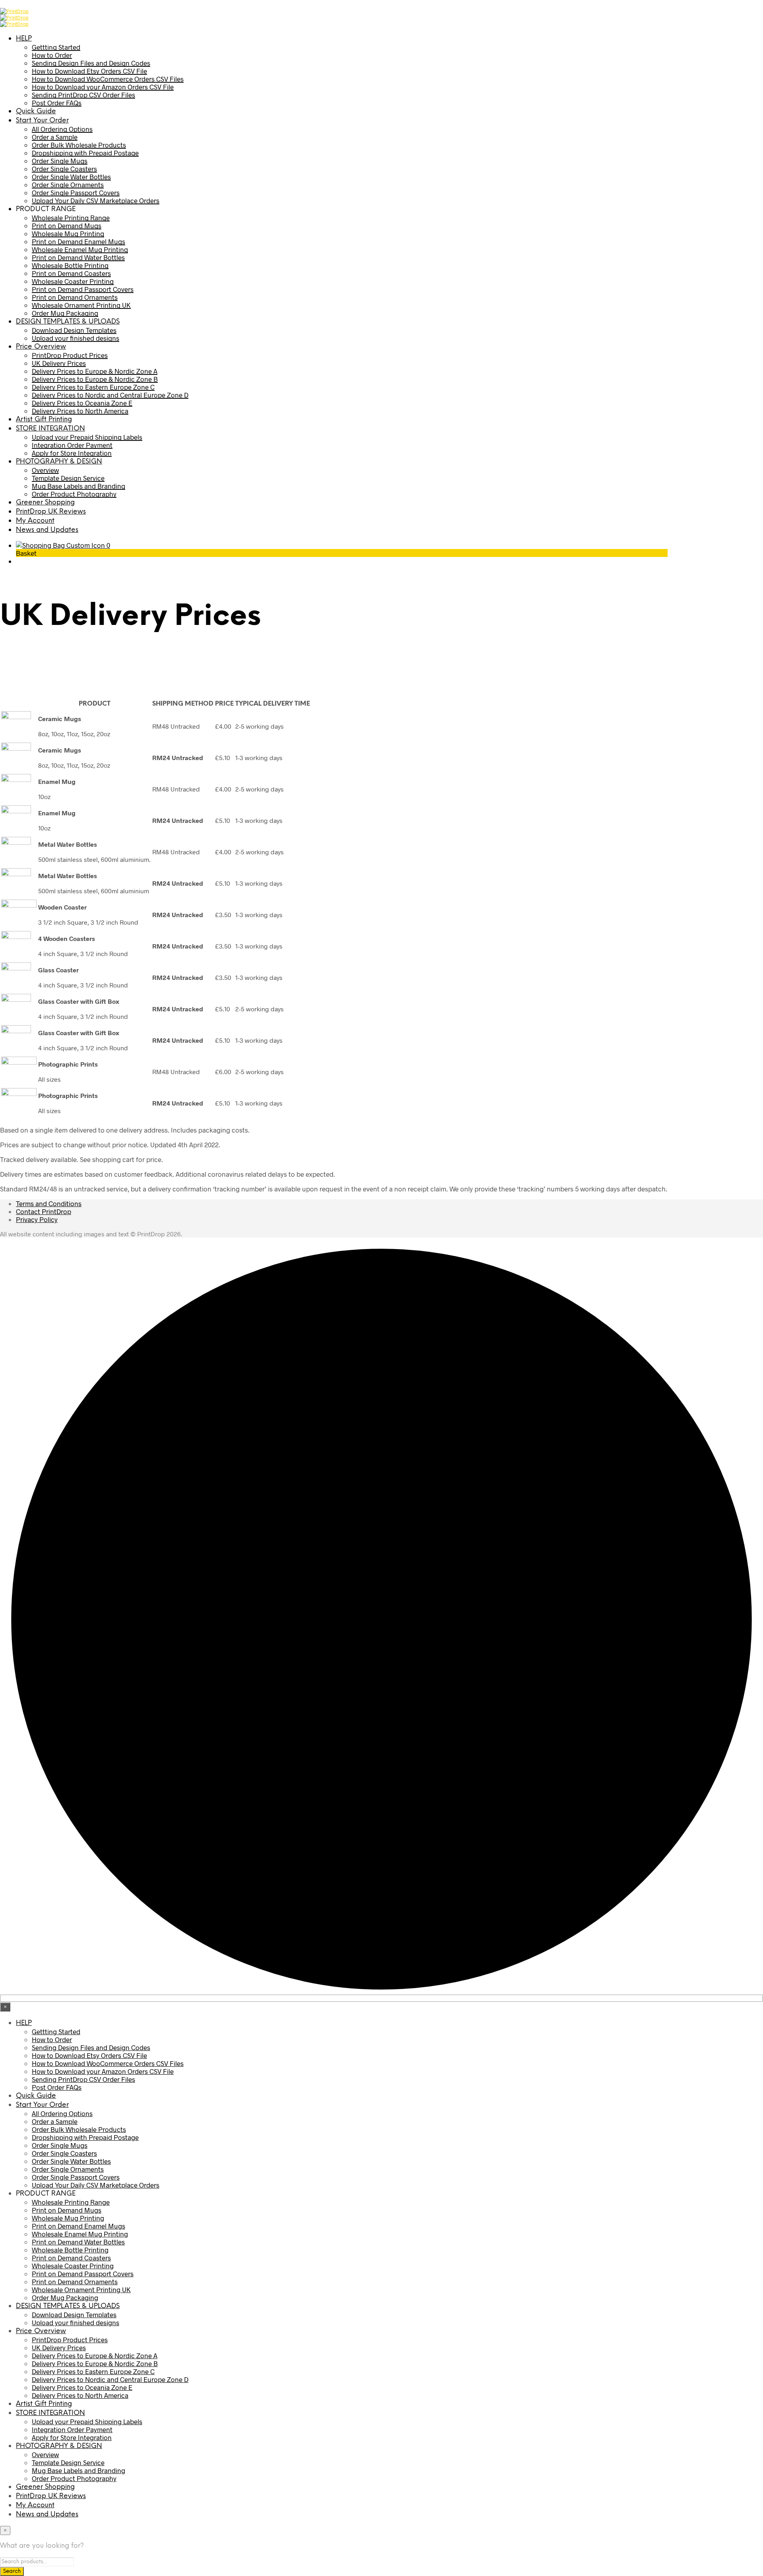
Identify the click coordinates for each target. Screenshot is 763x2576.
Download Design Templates (74, 330)
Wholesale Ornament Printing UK (81, 305)
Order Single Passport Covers (76, 192)
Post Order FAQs (57, 103)
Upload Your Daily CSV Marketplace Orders (96, 200)
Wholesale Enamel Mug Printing (80, 249)
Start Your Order (42, 120)
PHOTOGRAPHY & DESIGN (59, 462)
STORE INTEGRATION (50, 429)
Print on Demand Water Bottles (78, 257)
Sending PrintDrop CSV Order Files (83, 95)
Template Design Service (68, 478)
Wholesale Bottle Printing (70, 265)
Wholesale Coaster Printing (73, 281)
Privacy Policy (37, 1219)
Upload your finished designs (76, 338)
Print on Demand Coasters (71, 273)
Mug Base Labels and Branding (78, 486)
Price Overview (41, 347)
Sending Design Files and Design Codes (91, 63)
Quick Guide (36, 111)
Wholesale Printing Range (71, 217)
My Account (35, 521)
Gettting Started (56, 47)
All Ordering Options (62, 129)
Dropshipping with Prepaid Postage (85, 153)
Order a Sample (55, 137)
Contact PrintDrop (44, 1211)
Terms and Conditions (49, 1203)
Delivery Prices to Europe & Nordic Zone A (95, 371)
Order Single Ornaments (68, 184)
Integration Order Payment (72, 445)
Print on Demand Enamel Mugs (78, 241)
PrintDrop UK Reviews (51, 512)
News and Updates (47, 530)
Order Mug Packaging (65, 313)
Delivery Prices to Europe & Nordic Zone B (95, 379)
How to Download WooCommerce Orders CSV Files (108, 79)
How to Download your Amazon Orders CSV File (103, 87)
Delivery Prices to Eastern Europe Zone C (93, 387)
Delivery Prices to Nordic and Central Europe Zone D (110, 395)
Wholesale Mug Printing (68, 233)
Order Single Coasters (64, 169)
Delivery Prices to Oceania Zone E (82, 403)
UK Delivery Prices (59, 363)
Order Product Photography (74, 494)
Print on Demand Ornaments (75, 297)
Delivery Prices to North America (80, 411)
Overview (45, 470)
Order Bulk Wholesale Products (79, 145)
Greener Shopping (45, 502)
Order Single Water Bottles (71, 177)
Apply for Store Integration (72, 453)
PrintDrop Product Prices (70, 355)
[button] (63, 545)
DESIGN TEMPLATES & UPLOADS (68, 322)
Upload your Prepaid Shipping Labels (87, 437)
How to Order (52, 55)
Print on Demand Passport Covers (83, 289)
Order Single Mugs (60, 161)
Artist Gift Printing (44, 419)
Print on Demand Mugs (67, 225)
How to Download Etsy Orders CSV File (89, 71)
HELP (24, 39)
